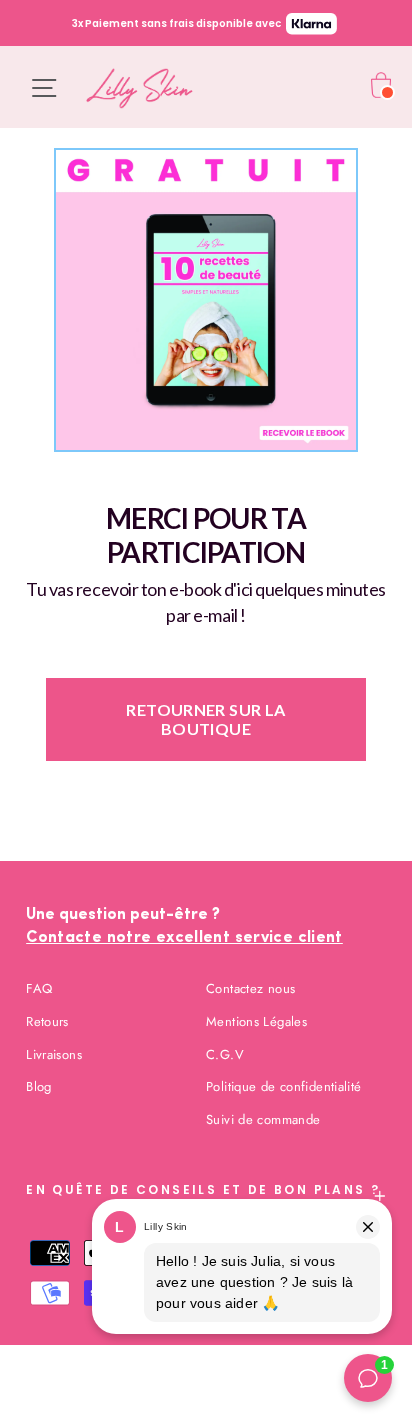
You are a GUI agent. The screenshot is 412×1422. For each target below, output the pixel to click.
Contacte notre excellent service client (184, 938)
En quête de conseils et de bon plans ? (203, 1189)
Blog (39, 1086)
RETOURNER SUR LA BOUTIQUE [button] (205, 719)
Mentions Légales (256, 1021)
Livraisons (54, 1054)
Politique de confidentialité (284, 1086)
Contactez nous (250, 988)
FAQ (39, 988)
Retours (47, 1021)
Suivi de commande (263, 1119)
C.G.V (225, 1054)
